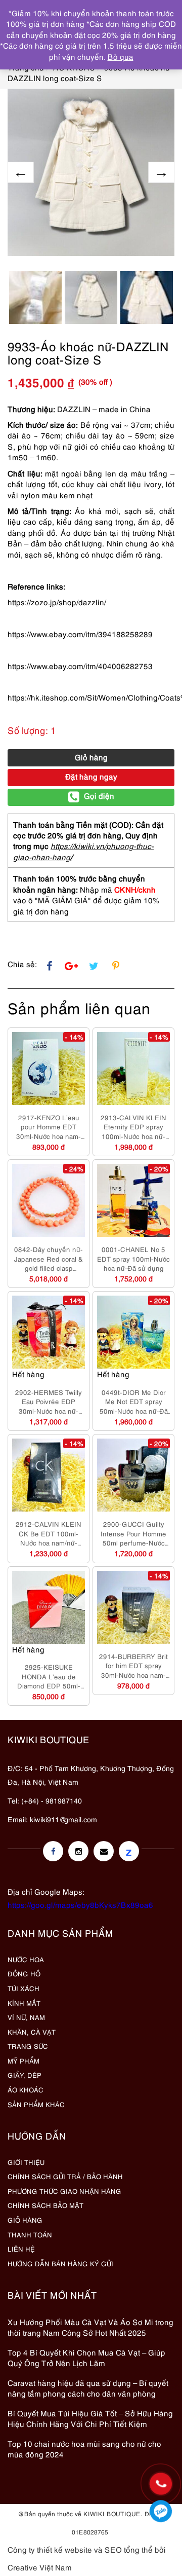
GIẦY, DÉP (25, 2075)
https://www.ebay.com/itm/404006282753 (80, 666)
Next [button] (161, 172)
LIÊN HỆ (21, 2249)
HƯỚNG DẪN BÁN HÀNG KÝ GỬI (60, 2263)
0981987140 (161, 2511)
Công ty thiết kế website (50, 2549)
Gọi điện (99, 795)
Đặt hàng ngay (91, 776)
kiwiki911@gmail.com (63, 1819)
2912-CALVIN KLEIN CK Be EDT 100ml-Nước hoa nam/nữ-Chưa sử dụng (49, 1533)
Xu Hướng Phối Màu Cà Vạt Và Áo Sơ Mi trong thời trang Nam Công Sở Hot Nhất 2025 (90, 2327)
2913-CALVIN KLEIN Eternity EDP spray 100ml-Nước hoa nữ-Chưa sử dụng (133, 1127)
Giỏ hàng (91, 757)
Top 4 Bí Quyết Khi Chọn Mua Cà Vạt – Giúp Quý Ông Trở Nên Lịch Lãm (86, 2357)
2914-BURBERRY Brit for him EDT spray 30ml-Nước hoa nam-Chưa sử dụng (133, 1666)
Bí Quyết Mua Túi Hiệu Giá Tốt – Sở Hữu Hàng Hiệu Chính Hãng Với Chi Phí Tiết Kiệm (90, 2418)
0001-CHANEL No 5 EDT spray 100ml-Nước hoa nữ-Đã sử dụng (133, 1258)
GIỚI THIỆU (26, 2162)
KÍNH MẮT (24, 2003)
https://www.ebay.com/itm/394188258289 (80, 634)
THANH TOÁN (30, 2234)
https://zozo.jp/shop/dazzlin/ (57, 602)
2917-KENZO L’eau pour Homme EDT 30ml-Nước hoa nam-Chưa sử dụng (49, 1127)
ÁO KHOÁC (26, 2089)
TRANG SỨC (28, 2046)
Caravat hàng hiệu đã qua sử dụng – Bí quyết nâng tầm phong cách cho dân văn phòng (88, 2388)
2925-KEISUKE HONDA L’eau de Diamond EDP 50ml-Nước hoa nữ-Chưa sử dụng (49, 1676)
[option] (91, 172)
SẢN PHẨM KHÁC (36, 2104)
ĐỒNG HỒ (24, 1973)
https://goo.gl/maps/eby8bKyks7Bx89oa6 (80, 1904)
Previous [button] (21, 172)
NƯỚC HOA (26, 1959)
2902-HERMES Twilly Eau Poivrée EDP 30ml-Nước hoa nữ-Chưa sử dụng (49, 1402)
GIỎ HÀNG (25, 2220)
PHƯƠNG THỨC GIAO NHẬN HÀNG (64, 2191)
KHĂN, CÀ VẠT (32, 2032)
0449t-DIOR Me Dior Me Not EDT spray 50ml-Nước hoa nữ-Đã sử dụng (134, 1402)
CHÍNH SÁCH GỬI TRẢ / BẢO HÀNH (65, 2176)
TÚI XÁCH (24, 1988)
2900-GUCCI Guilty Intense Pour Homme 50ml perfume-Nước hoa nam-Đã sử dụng (133, 1533)
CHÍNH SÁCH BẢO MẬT (45, 2205)
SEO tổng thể (129, 2549)
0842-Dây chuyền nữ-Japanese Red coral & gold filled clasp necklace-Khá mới (49, 1259)
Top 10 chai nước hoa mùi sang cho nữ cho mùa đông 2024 (84, 2449)
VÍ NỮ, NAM (26, 2017)
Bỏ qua (121, 56)
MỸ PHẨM (24, 2060)
